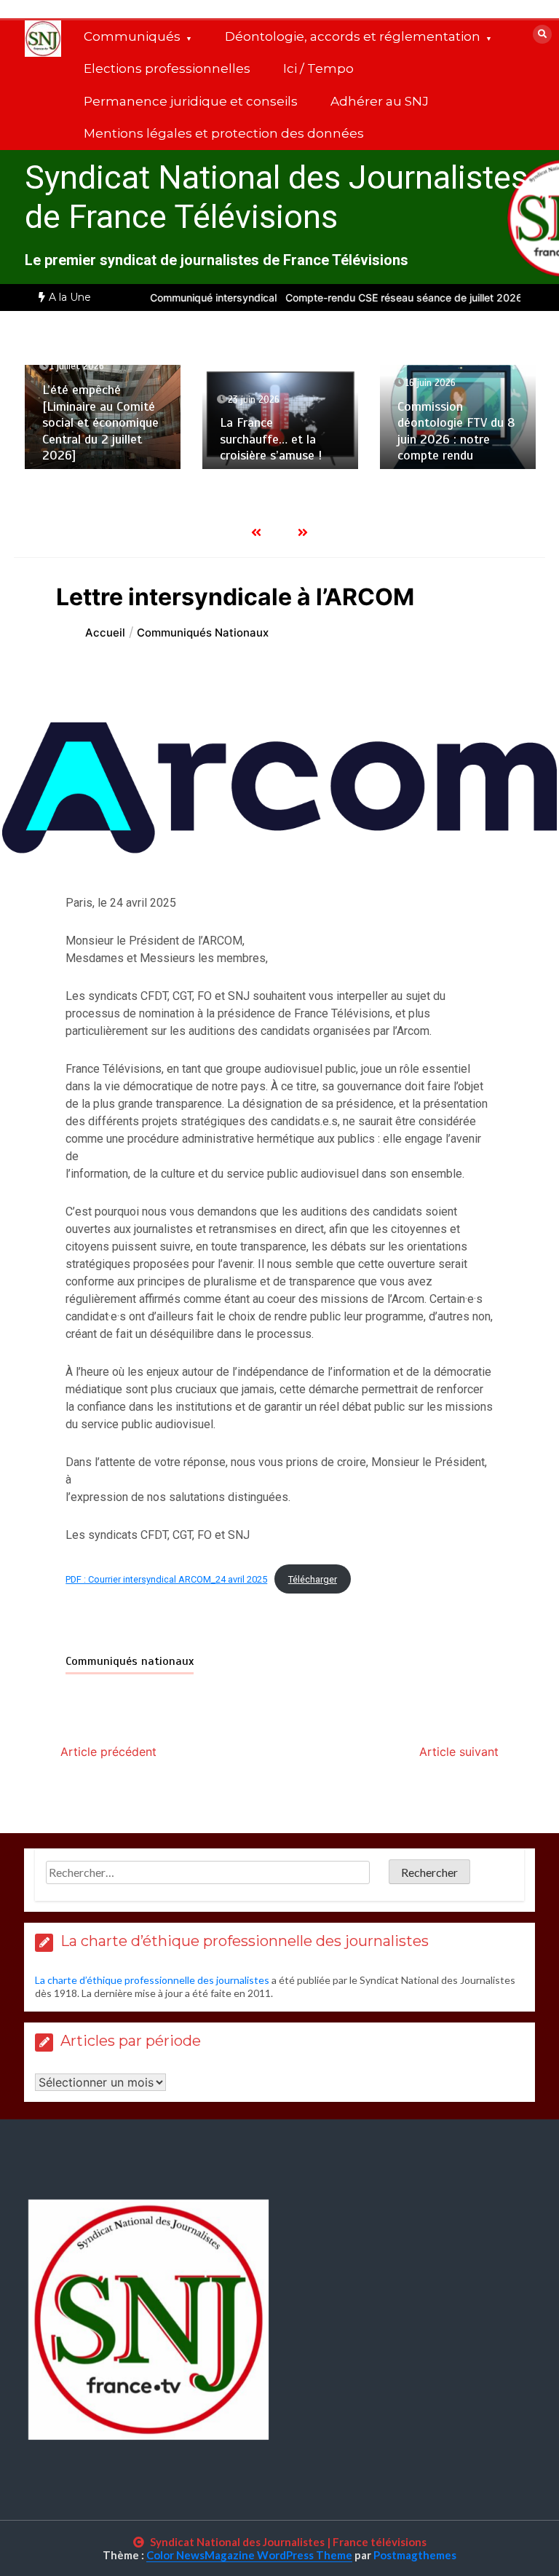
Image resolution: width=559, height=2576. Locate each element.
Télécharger (313, 1579)
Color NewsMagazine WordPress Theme (249, 2555)
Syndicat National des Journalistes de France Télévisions (276, 197)
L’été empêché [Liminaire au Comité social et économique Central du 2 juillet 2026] (100, 422)
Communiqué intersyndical (194, 298)
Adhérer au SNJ (380, 101)
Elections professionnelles (167, 68)
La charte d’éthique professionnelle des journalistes (152, 1980)
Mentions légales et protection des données (224, 133)
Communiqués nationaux (130, 1661)
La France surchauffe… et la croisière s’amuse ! (271, 439)
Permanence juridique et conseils (191, 101)
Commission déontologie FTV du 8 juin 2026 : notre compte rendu (456, 431)
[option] (194, 298)
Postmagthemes (415, 2555)
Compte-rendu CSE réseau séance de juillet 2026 (384, 298)
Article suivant (459, 1752)
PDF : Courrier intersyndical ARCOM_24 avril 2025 (166, 1579)
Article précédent (108, 1752)
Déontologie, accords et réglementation (353, 36)
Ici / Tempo (318, 68)
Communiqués (132, 36)
